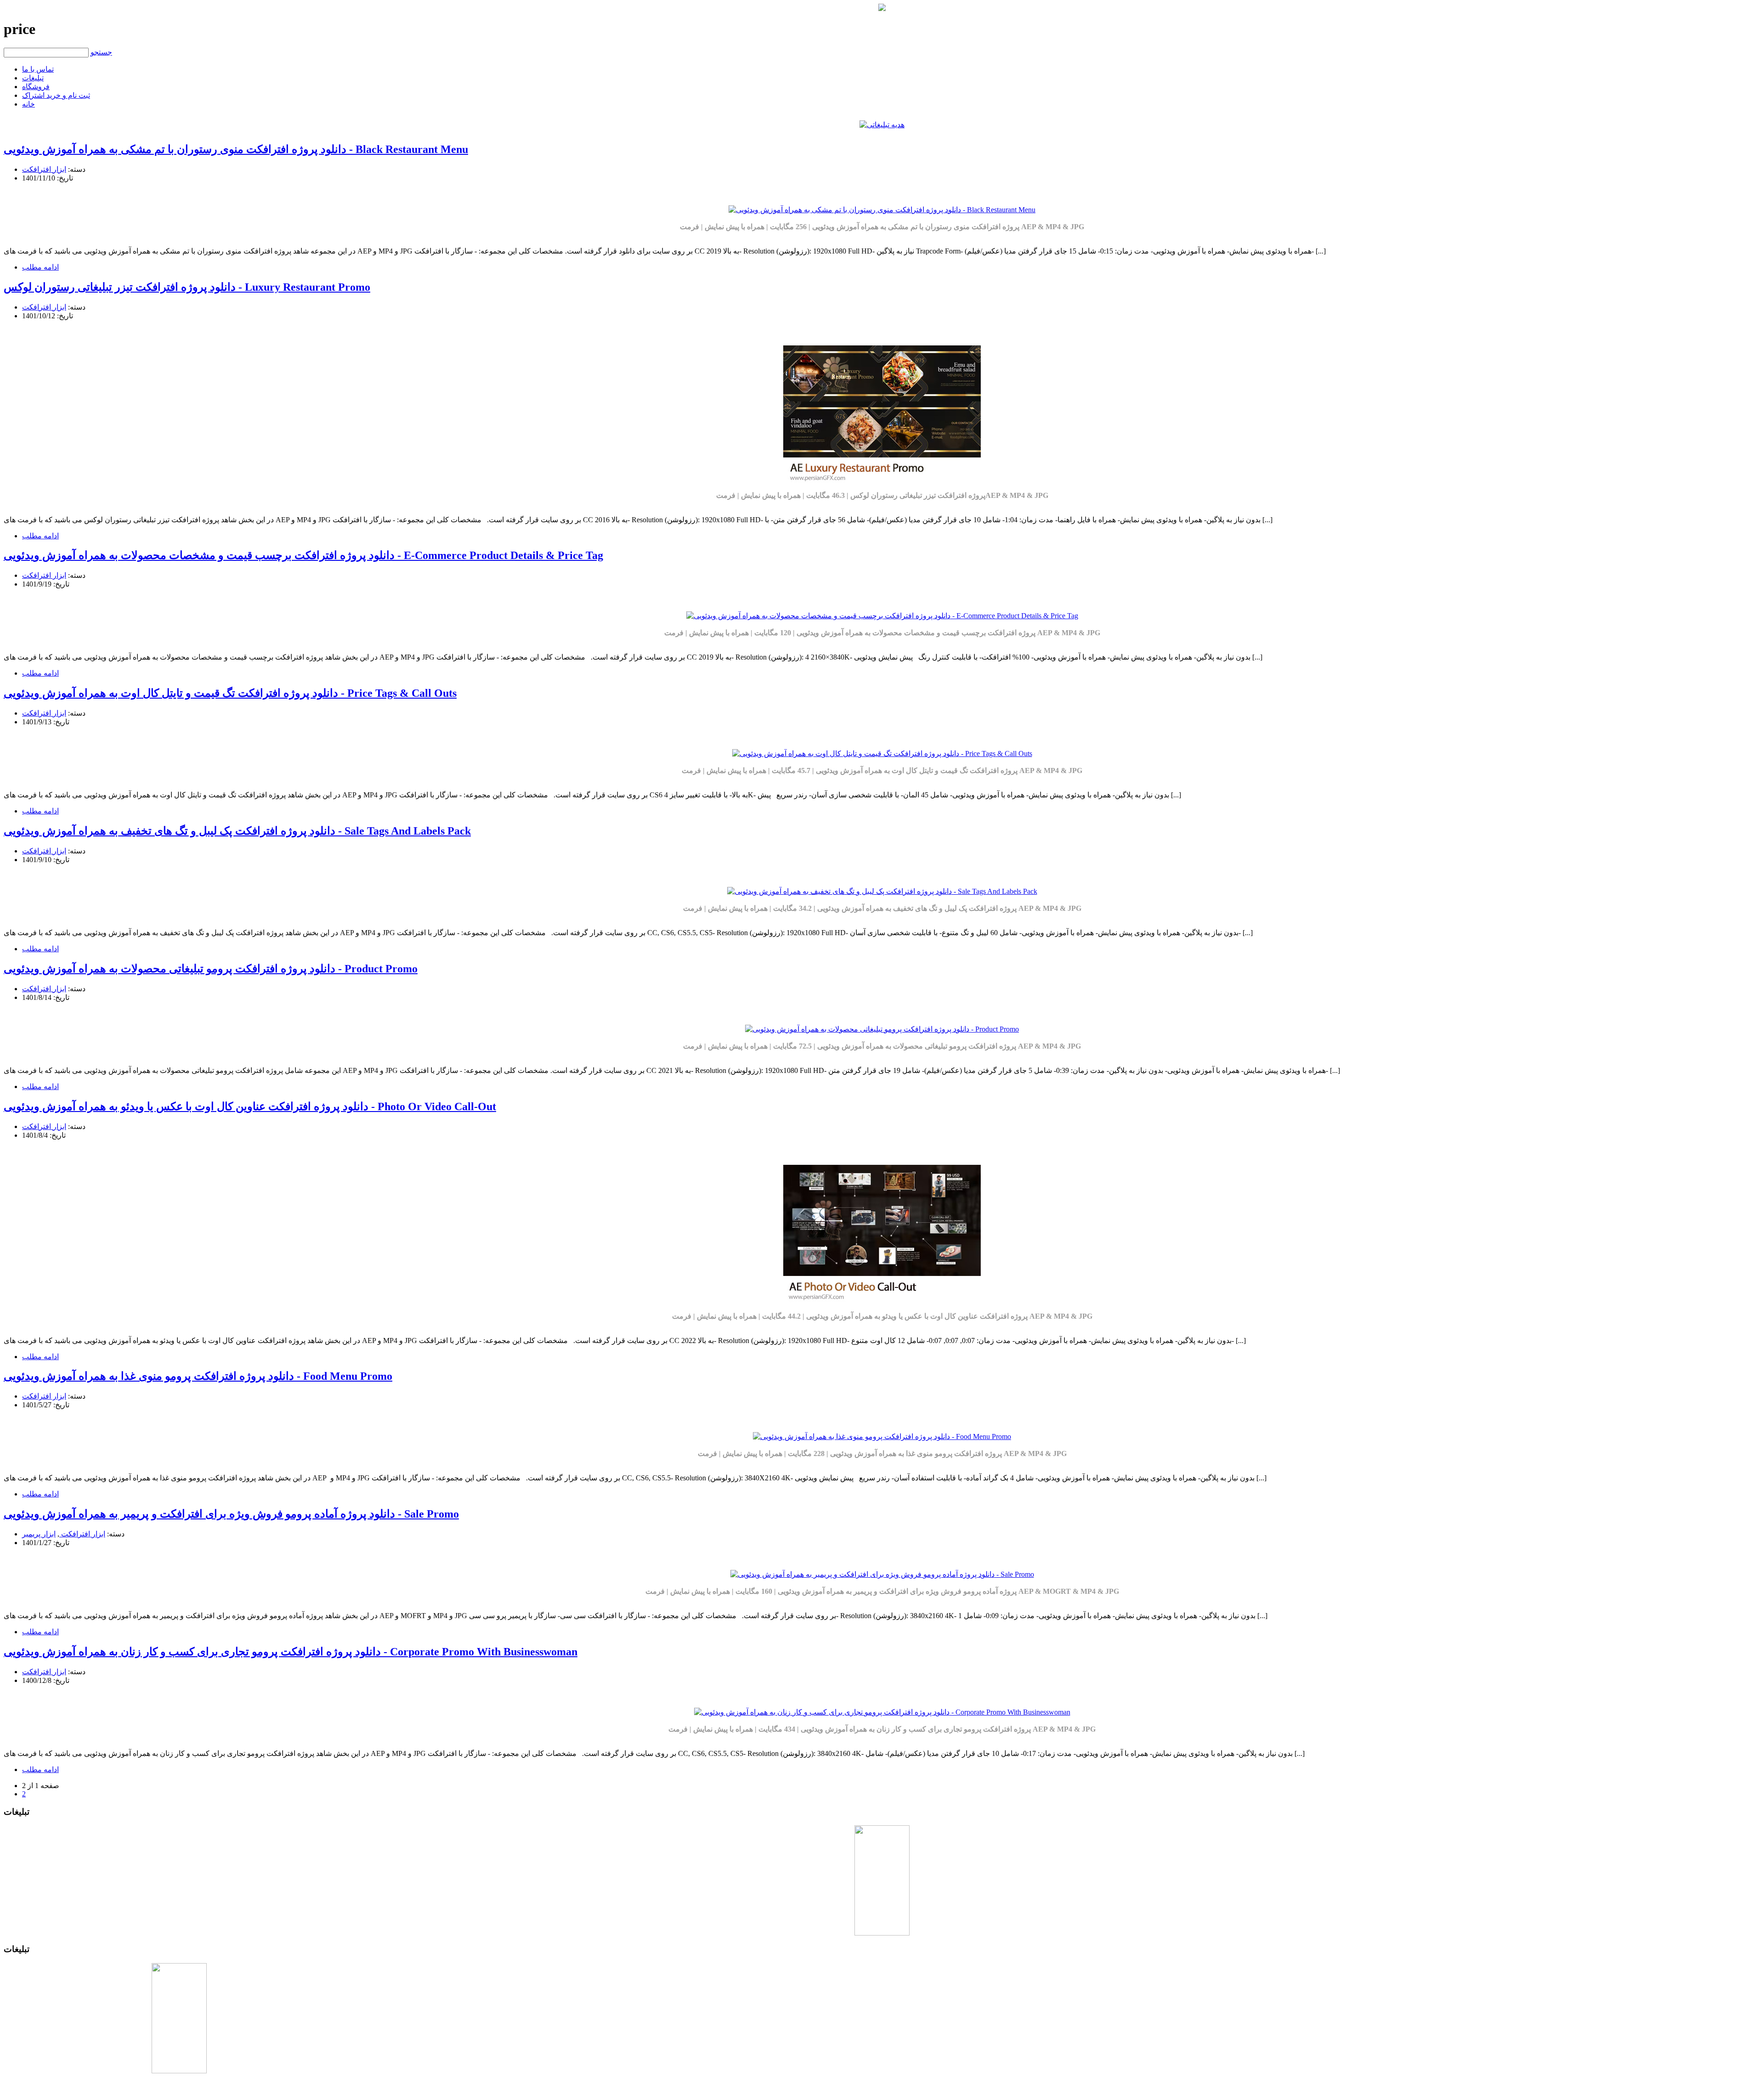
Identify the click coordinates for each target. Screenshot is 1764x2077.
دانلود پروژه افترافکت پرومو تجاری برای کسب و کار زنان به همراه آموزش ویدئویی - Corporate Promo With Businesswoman (291, 1652)
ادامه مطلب (40, 267)
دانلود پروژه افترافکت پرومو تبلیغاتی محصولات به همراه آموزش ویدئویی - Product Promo (211, 969)
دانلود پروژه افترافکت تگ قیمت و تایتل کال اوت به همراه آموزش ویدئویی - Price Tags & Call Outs (230, 693)
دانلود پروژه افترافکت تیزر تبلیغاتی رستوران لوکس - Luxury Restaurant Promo (187, 287)
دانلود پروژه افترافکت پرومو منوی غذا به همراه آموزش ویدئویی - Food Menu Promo (198, 1376)
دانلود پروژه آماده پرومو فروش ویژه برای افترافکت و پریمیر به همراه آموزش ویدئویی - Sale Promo (231, 1514)
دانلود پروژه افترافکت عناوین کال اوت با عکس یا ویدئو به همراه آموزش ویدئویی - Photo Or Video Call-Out (250, 1106)
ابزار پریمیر (39, 1534)
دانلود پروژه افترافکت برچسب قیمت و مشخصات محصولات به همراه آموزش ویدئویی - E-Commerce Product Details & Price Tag (303, 555)
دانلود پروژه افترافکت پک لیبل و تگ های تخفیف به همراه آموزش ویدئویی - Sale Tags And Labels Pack (237, 831)
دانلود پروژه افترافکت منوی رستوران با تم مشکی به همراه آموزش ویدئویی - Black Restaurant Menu (236, 149)
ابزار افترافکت (44, 169)
